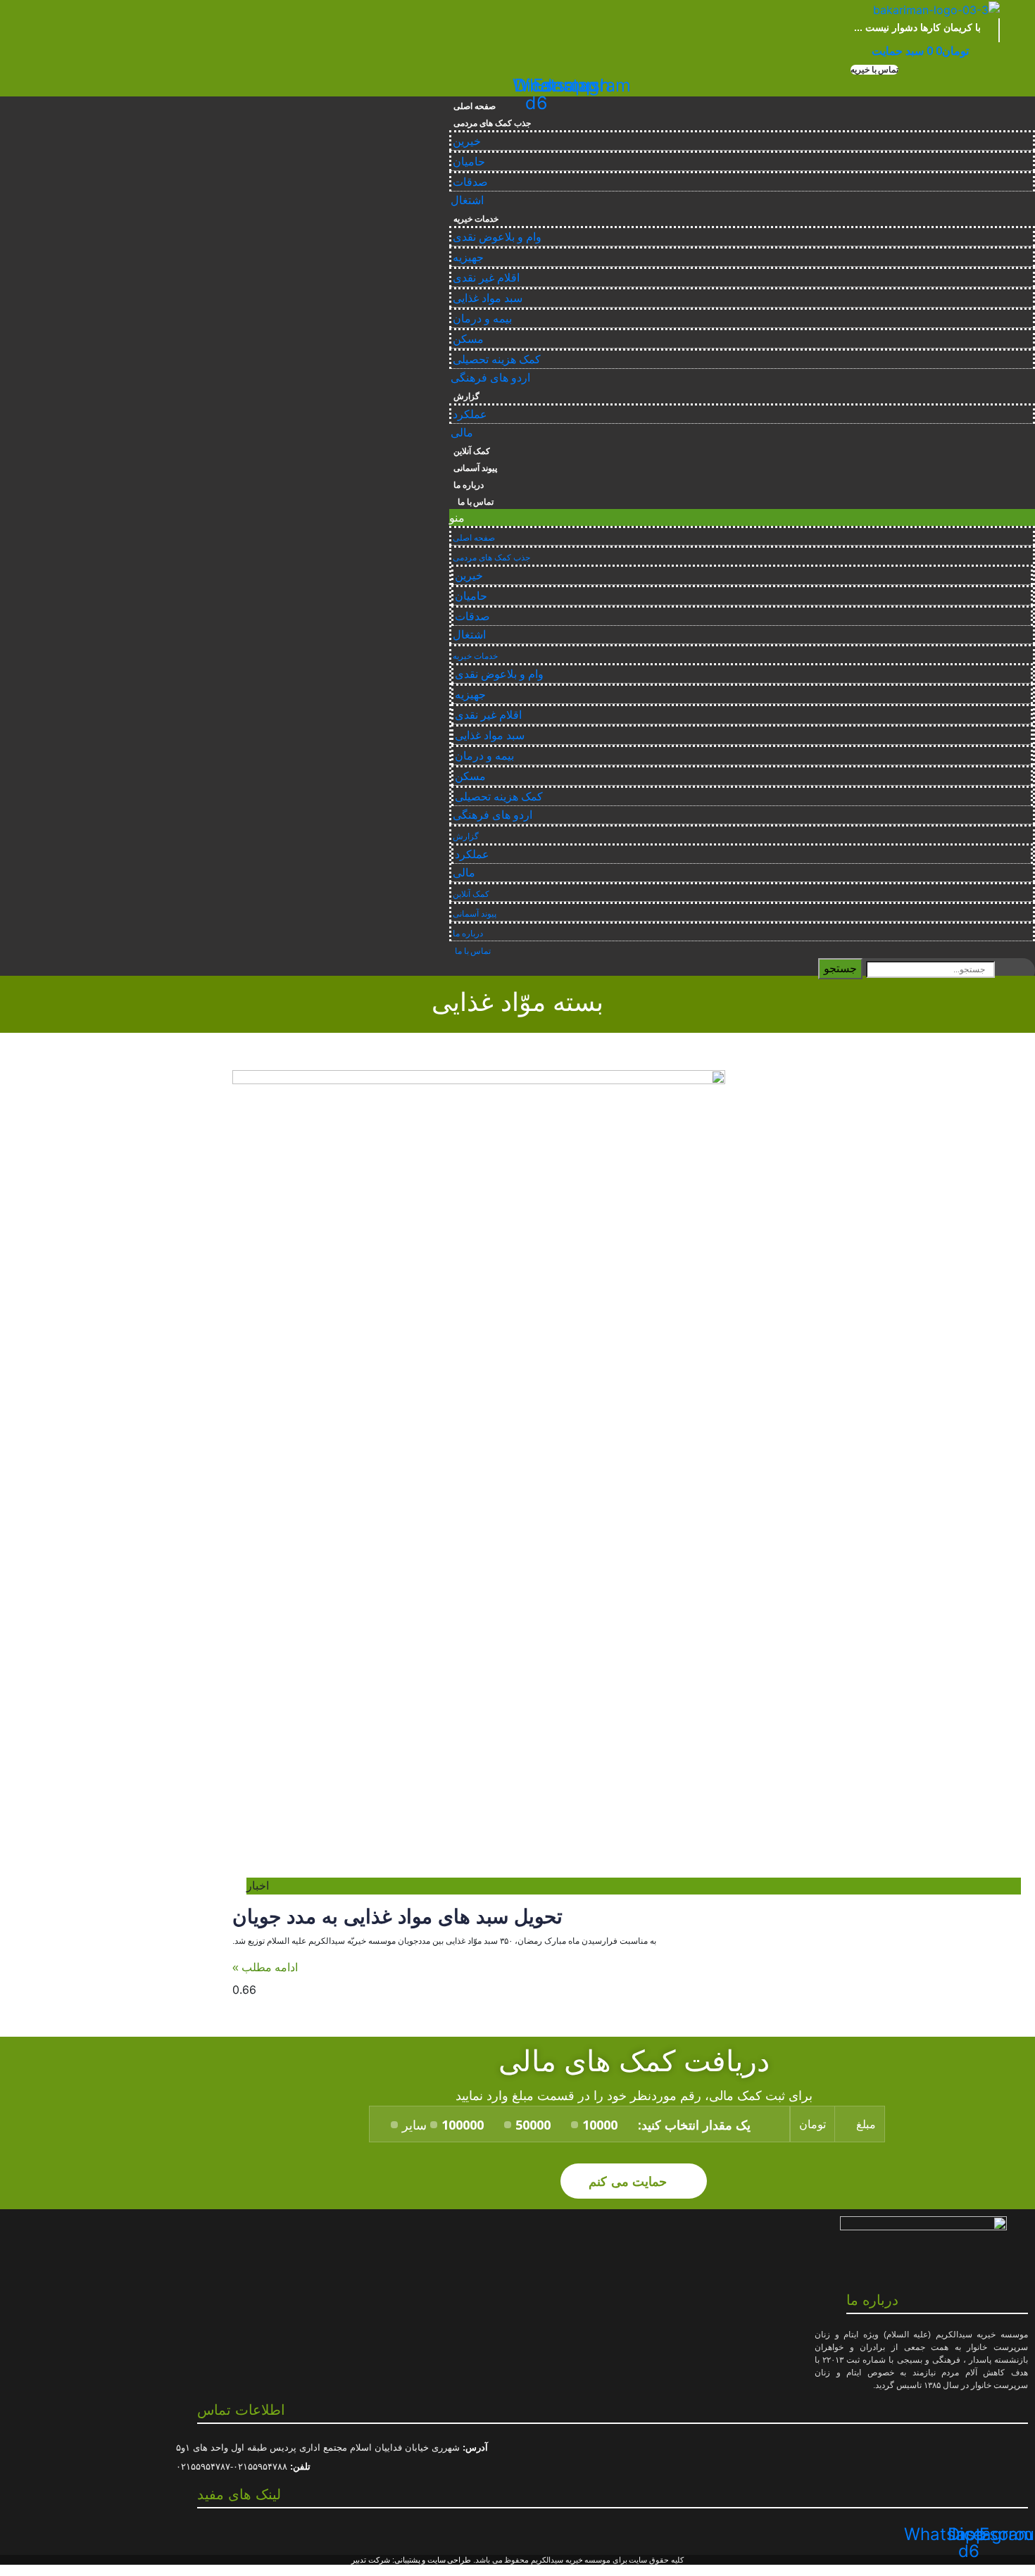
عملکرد (470, 414)
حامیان (469, 162)
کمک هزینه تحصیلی (497, 359)
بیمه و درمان (482, 319)
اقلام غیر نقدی (486, 278)
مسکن (468, 339)
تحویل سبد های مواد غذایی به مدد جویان (397, 1917)
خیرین (467, 141)
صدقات (470, 182)
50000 (533, 2125)
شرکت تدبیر (371, 2560)
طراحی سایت (450, 2560)
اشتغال (467, 200)
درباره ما (469, 485)
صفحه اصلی (475, 106)
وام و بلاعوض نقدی (497, 237)
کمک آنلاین (472, 451)
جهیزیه (468, 257)
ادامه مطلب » (265, 1967)
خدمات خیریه (476, 219)
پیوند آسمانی (475, 468)
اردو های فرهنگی (490, 378)
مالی (462, 433)
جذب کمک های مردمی (492, 123)
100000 (463, 2125)
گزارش (466, 396)
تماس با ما (473, 502)
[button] (874, 70)
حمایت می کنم (630, 2181)
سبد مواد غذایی (488, 298)
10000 (600, 2125)
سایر (414, 2125)
